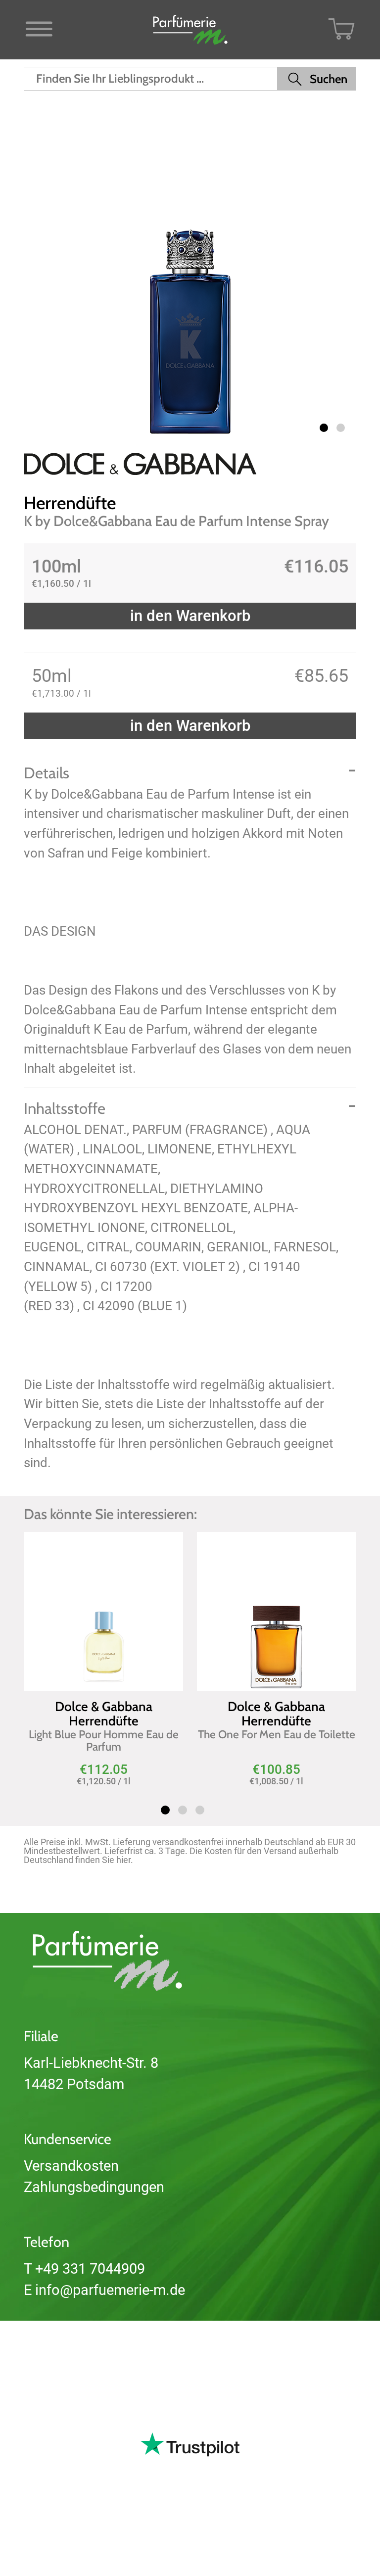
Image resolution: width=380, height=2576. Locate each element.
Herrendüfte (70, 503)
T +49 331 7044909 (84, 2269)
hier (123, 1860)
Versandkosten (71, 2166)
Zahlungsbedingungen (94, 2187)
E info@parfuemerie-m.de (104, 2290)
